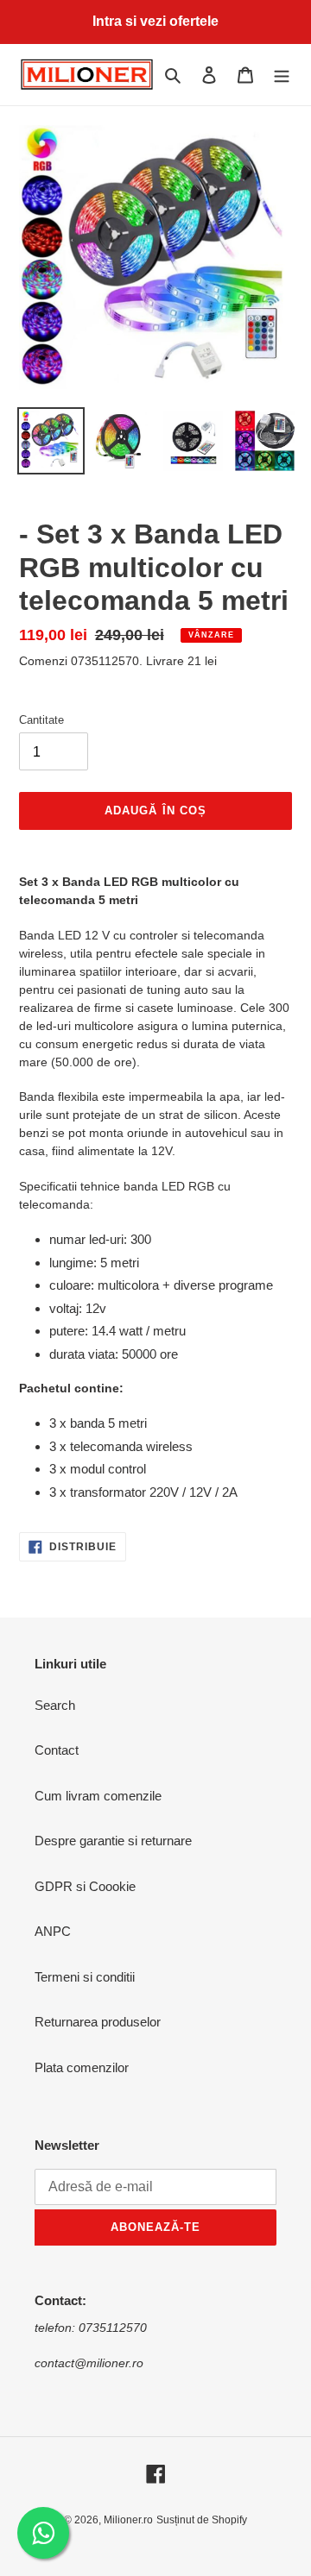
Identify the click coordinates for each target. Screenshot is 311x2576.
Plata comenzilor (82, 2067)
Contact (57, 1750)
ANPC (53, 1931)
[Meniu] (282, 75)
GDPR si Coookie (85, 1886)
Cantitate (41, 720)
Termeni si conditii (85, 1977)
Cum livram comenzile (98, 1796)
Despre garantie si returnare (113, 1841)
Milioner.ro (128, 2520)
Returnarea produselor (98, 2022)
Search (55, 1705)
